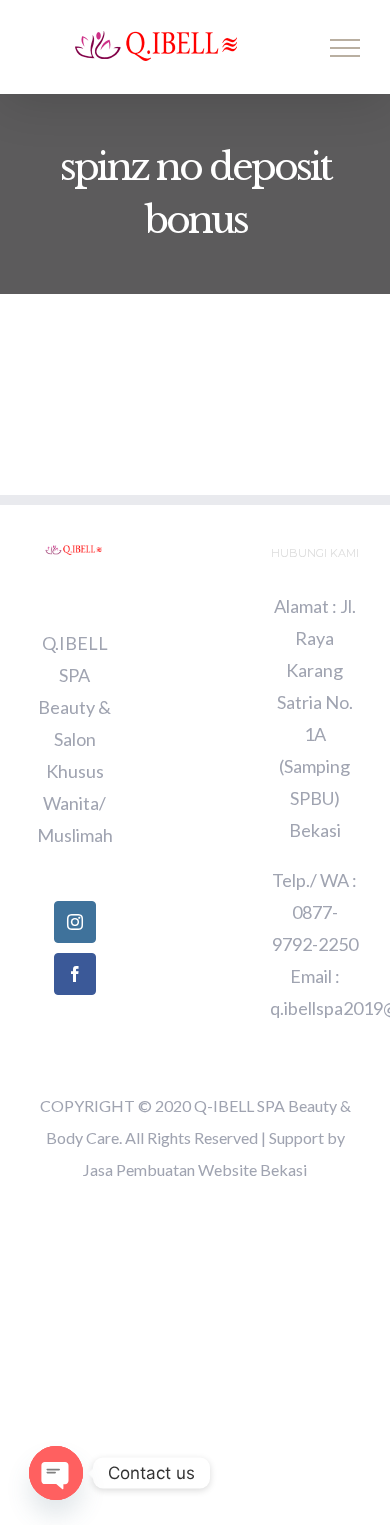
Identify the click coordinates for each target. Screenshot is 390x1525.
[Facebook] (75, 974)
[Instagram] (75, 922)
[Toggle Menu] (345, 48)
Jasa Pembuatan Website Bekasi (195, 1169)
